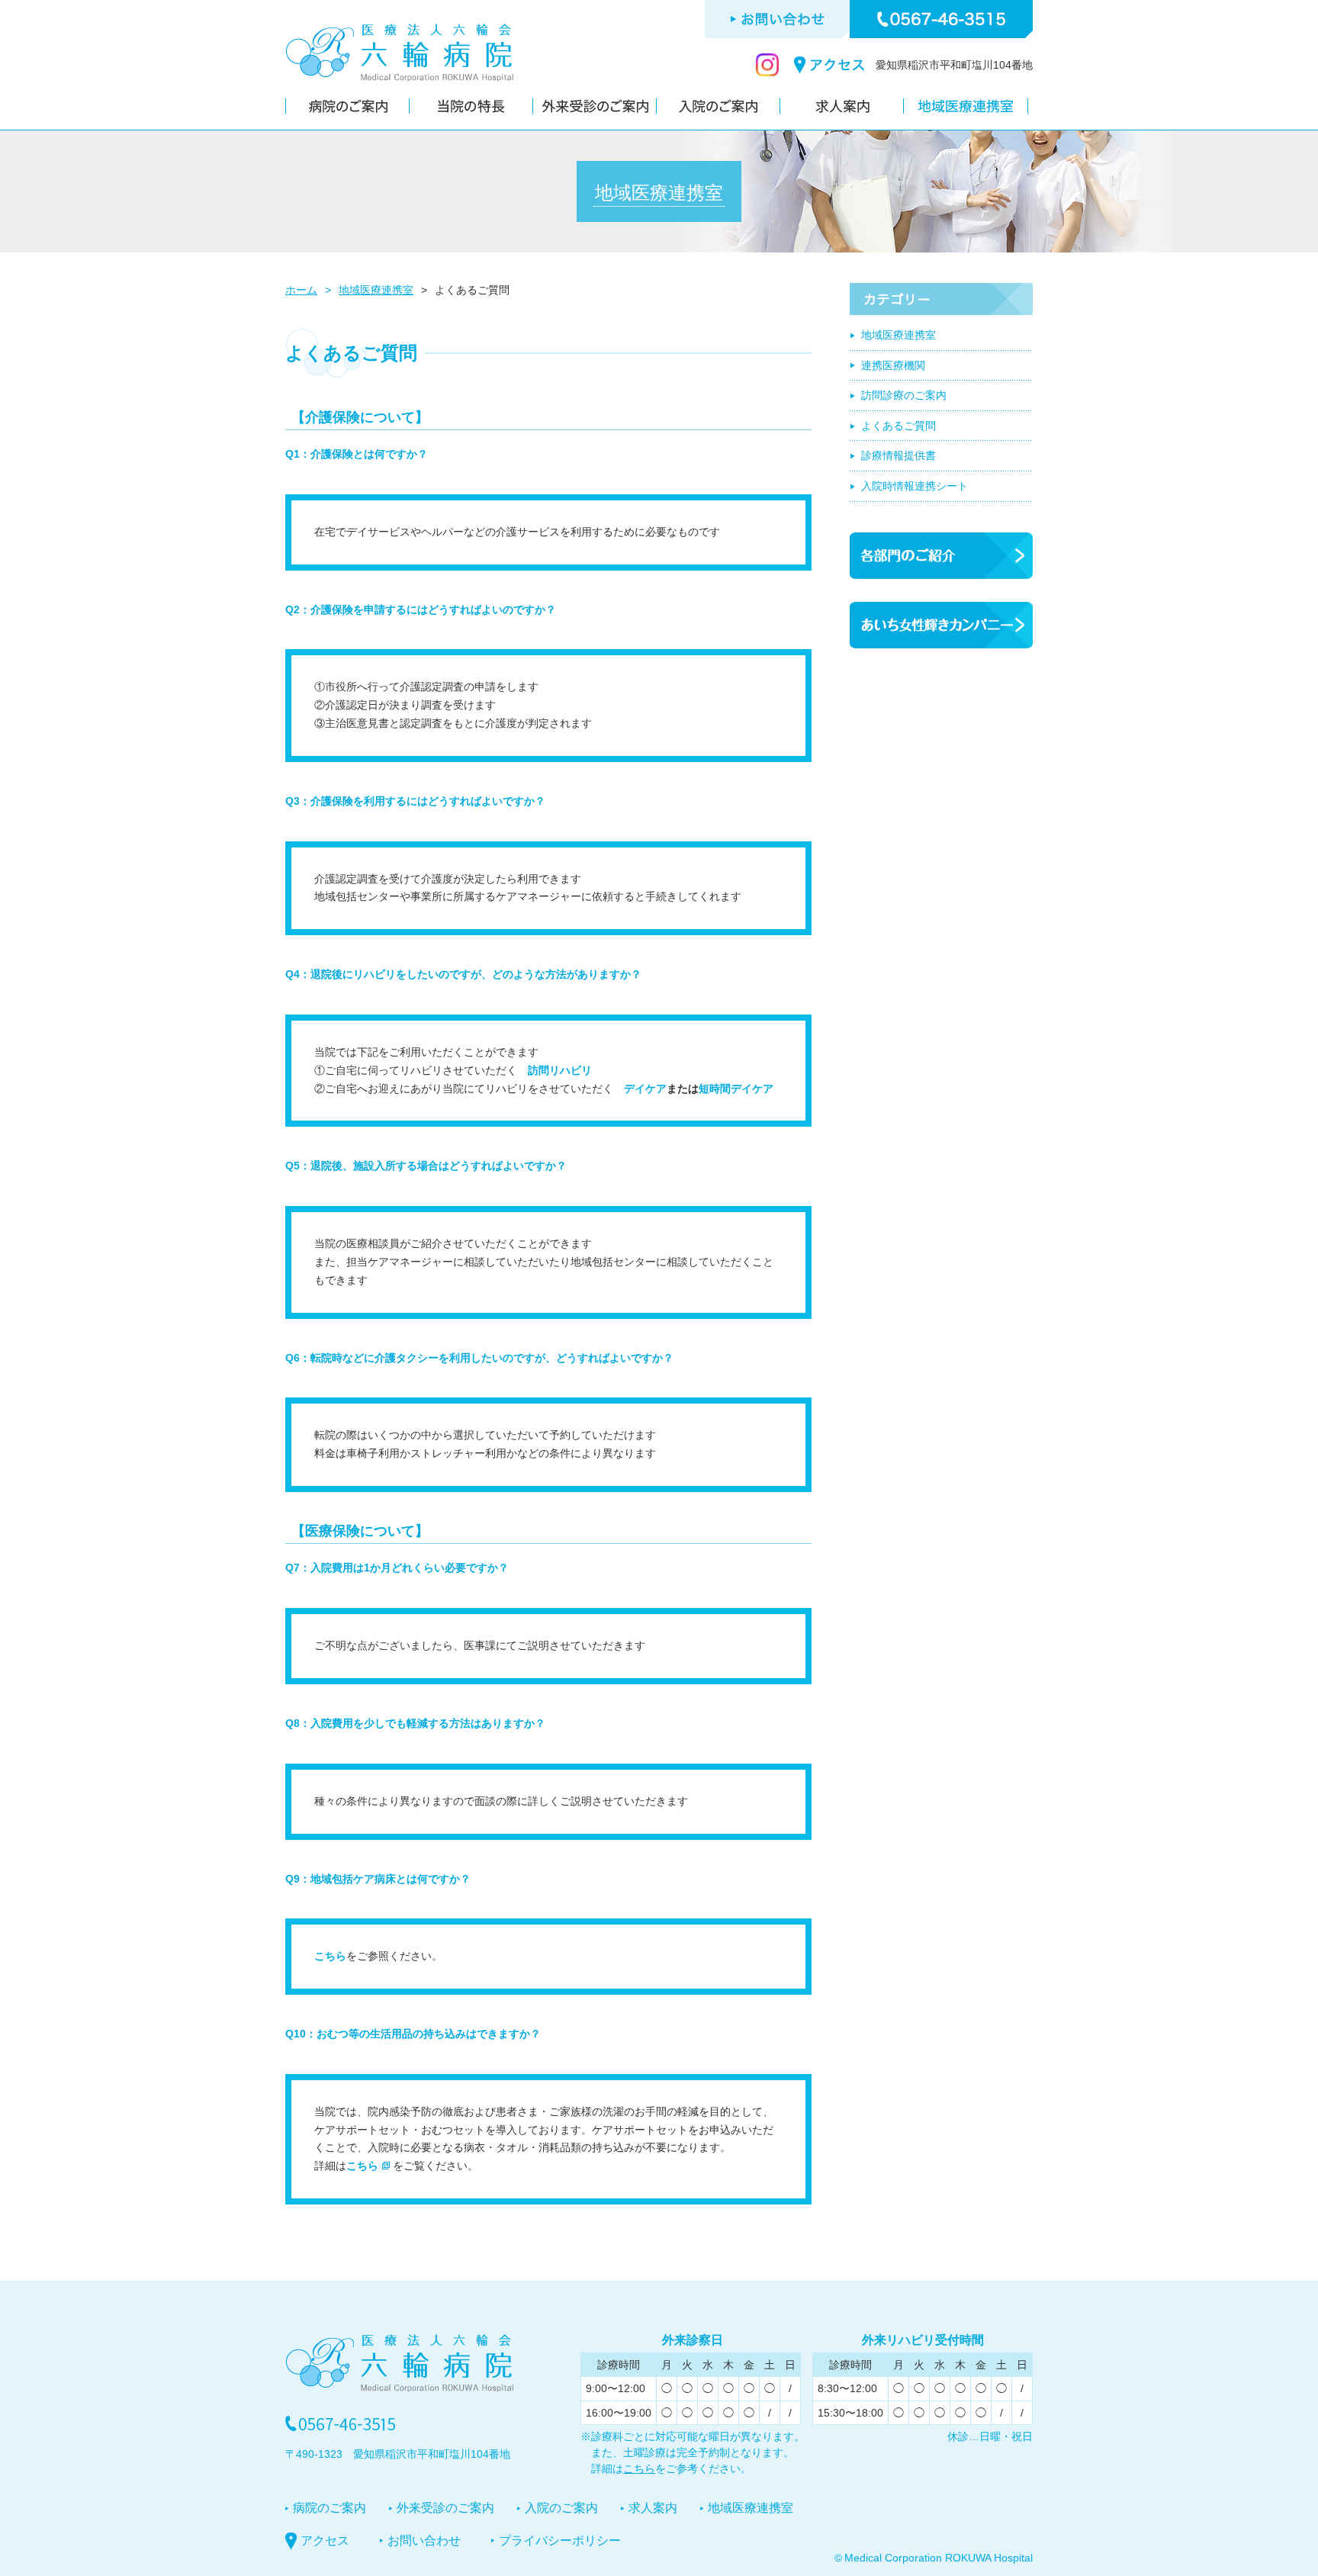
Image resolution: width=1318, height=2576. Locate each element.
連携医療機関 (893, 365)
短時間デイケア (736, 1089)
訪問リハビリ (560, 1070)
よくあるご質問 (898, 426)
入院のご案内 (561, 2508)
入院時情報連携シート (915, 486)
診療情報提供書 (898, 455)
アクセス (325, 2541)
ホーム (301, 290)
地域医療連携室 (376, 290)
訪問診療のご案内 (904, 395)
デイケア (645, 1089)
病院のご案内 (329, 2508)
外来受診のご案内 (445, 2508)
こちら (330, 1956)
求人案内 (653, 2508)
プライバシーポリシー (560, 2541)
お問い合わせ (424, 2541)
